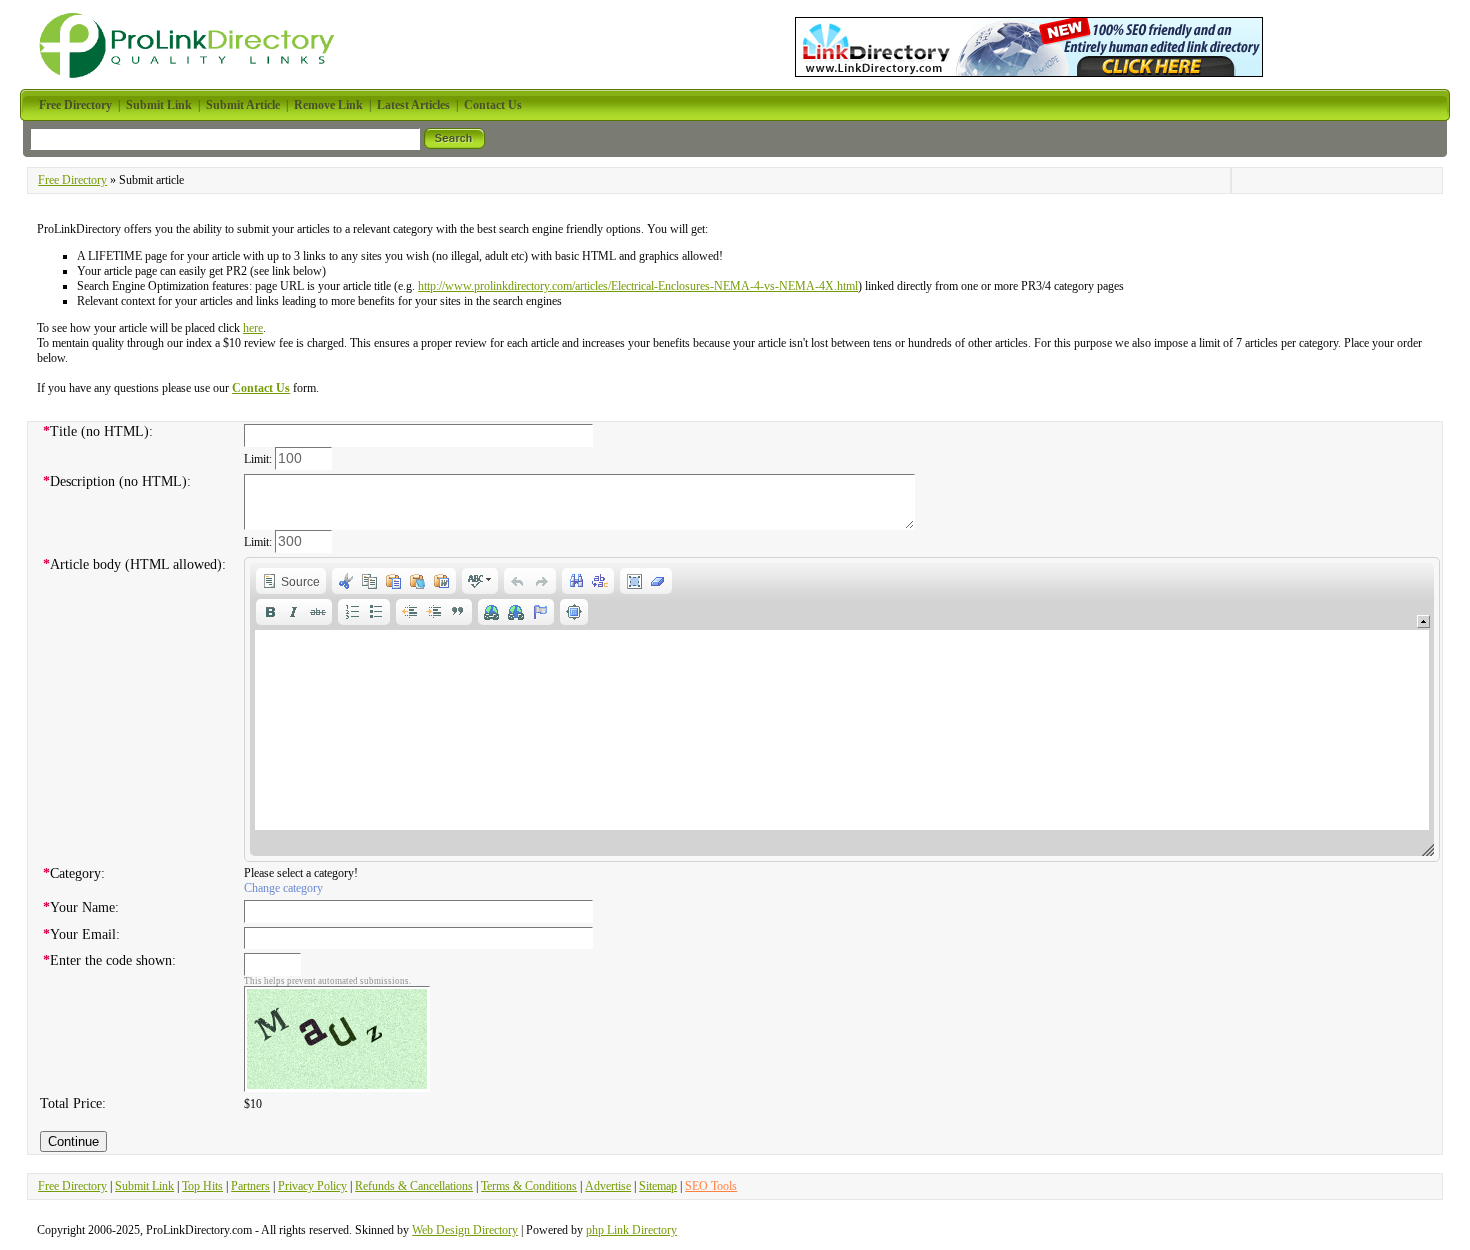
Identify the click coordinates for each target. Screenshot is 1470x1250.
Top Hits (202, 1186)
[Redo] (542, 581)
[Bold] (270, 612)
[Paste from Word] (442, 581)
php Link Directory (631, 1230)
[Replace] (600, 581)
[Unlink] (516, 612)
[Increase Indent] (434, 612)
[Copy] (370, 581)
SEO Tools (711, 1186)
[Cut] (346, 581)
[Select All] (634, 581)
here (253, 328)
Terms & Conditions (529, 1186)
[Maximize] (574, 612)
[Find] (576, 581)
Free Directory (72, 180)
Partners (250, 1186)
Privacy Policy (312, 1186)
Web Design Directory (465, 1230)
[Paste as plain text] (418, 581)
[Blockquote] (458, 612)
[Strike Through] (318, 612)
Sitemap (658, 1186)
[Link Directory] (1029, 43)
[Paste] (394, 581)
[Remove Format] (658, 581)
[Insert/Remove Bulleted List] (376, 612)
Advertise (608, 1186)
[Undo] (518, 581)
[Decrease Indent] (410, 612)
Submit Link (144, 1186)
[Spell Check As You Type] (480, 581)
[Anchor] (540, 612)
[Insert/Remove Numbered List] (352, 612)
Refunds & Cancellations (414, 1186)
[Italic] (294, 612)
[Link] (492, 612)
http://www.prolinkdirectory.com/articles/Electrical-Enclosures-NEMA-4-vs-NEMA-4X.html (638, 286)
